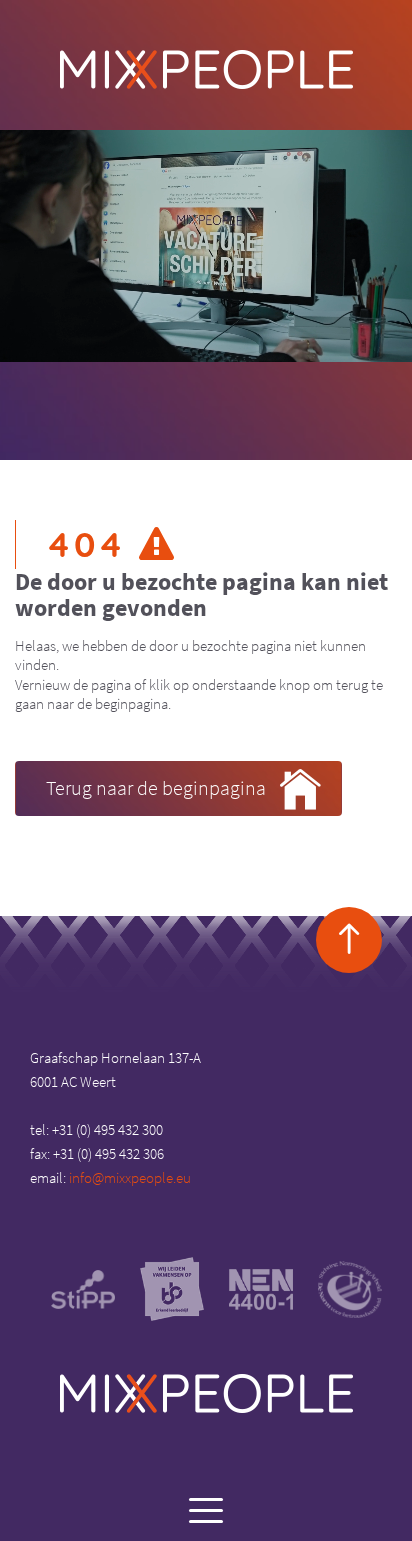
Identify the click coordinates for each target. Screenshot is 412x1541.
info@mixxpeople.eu (130, 1177)
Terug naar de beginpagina (156, 787)
